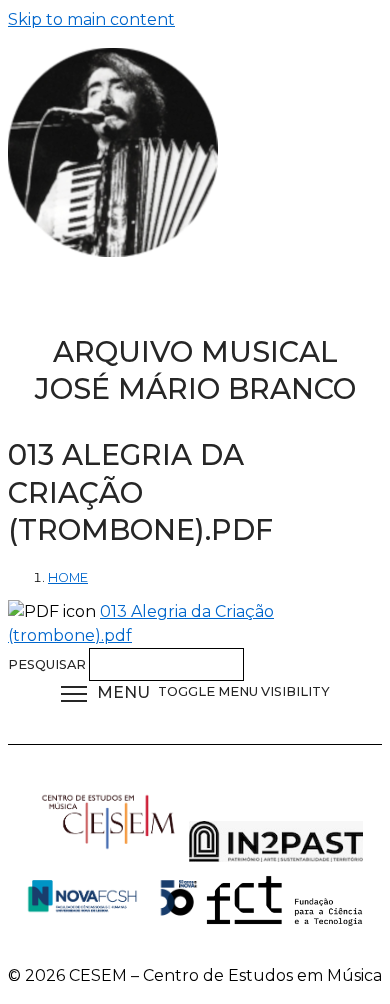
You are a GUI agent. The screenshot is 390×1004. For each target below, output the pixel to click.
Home (68, 577)
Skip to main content (91, 19)
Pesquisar (48, 664)
